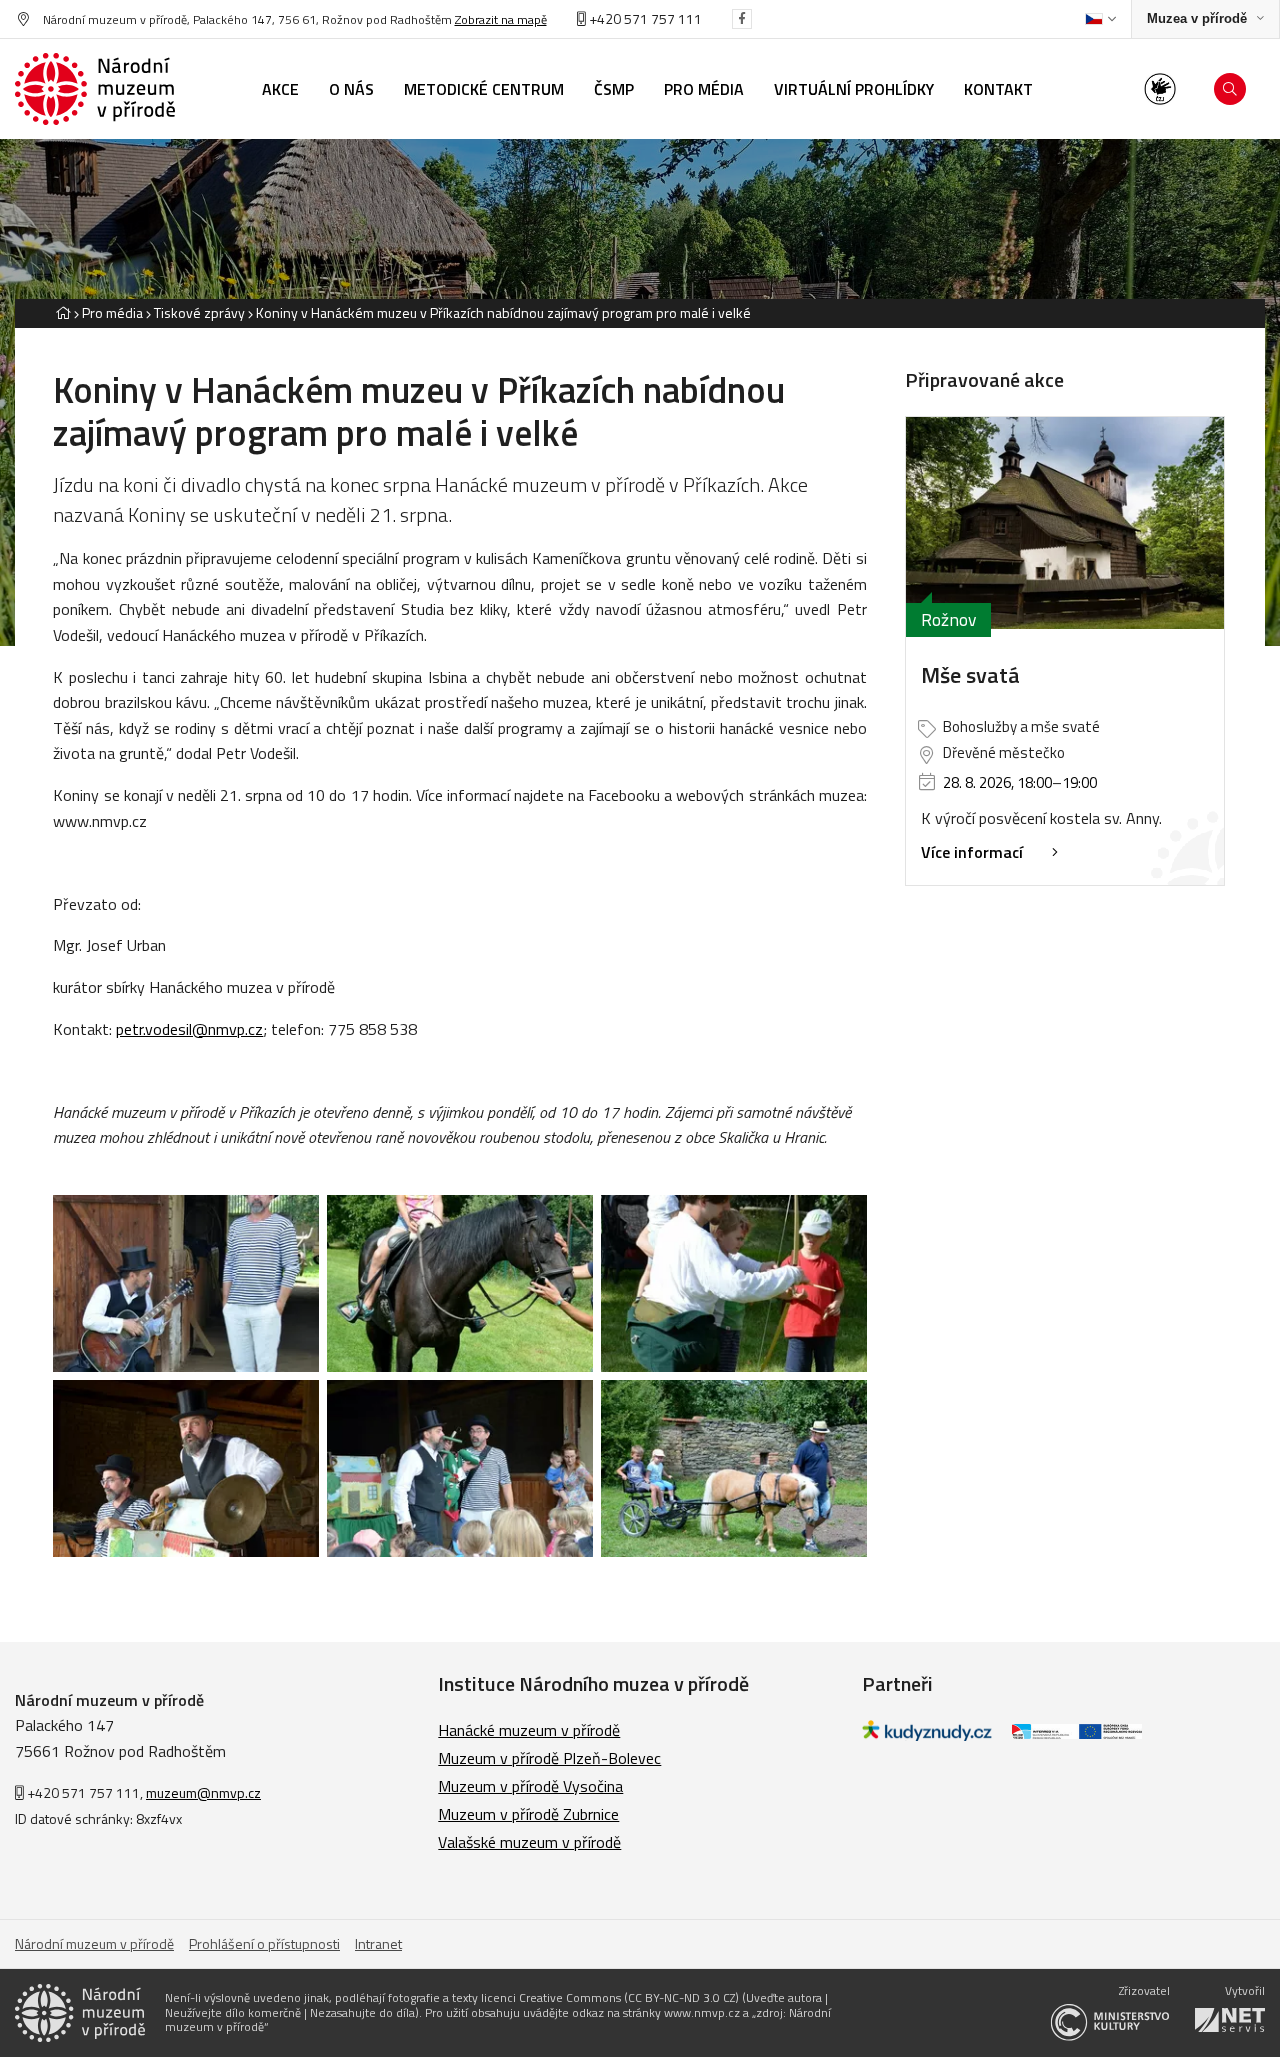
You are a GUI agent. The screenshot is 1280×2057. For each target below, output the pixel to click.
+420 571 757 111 (644, 18)
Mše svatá (970, 675)
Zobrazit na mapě (501, 19)
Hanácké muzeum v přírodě (529, 1730)
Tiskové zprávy (199, 312)
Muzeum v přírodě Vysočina (530, 1786)
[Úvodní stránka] (95, 89)
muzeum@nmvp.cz (203, 1792)
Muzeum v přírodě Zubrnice (528, 1814)
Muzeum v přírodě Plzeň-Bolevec (549, 1758)
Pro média (112, 312)
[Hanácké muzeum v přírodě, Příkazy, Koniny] (186, 1283)
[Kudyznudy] (927, 1735)
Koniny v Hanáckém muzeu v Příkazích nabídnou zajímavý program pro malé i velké (503, 312)
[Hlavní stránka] (63, 312)
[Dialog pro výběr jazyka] (1100, 19)
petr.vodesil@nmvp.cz (189, 1029)
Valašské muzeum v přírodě (529, 1842)
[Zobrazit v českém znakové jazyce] (1160, 89)
